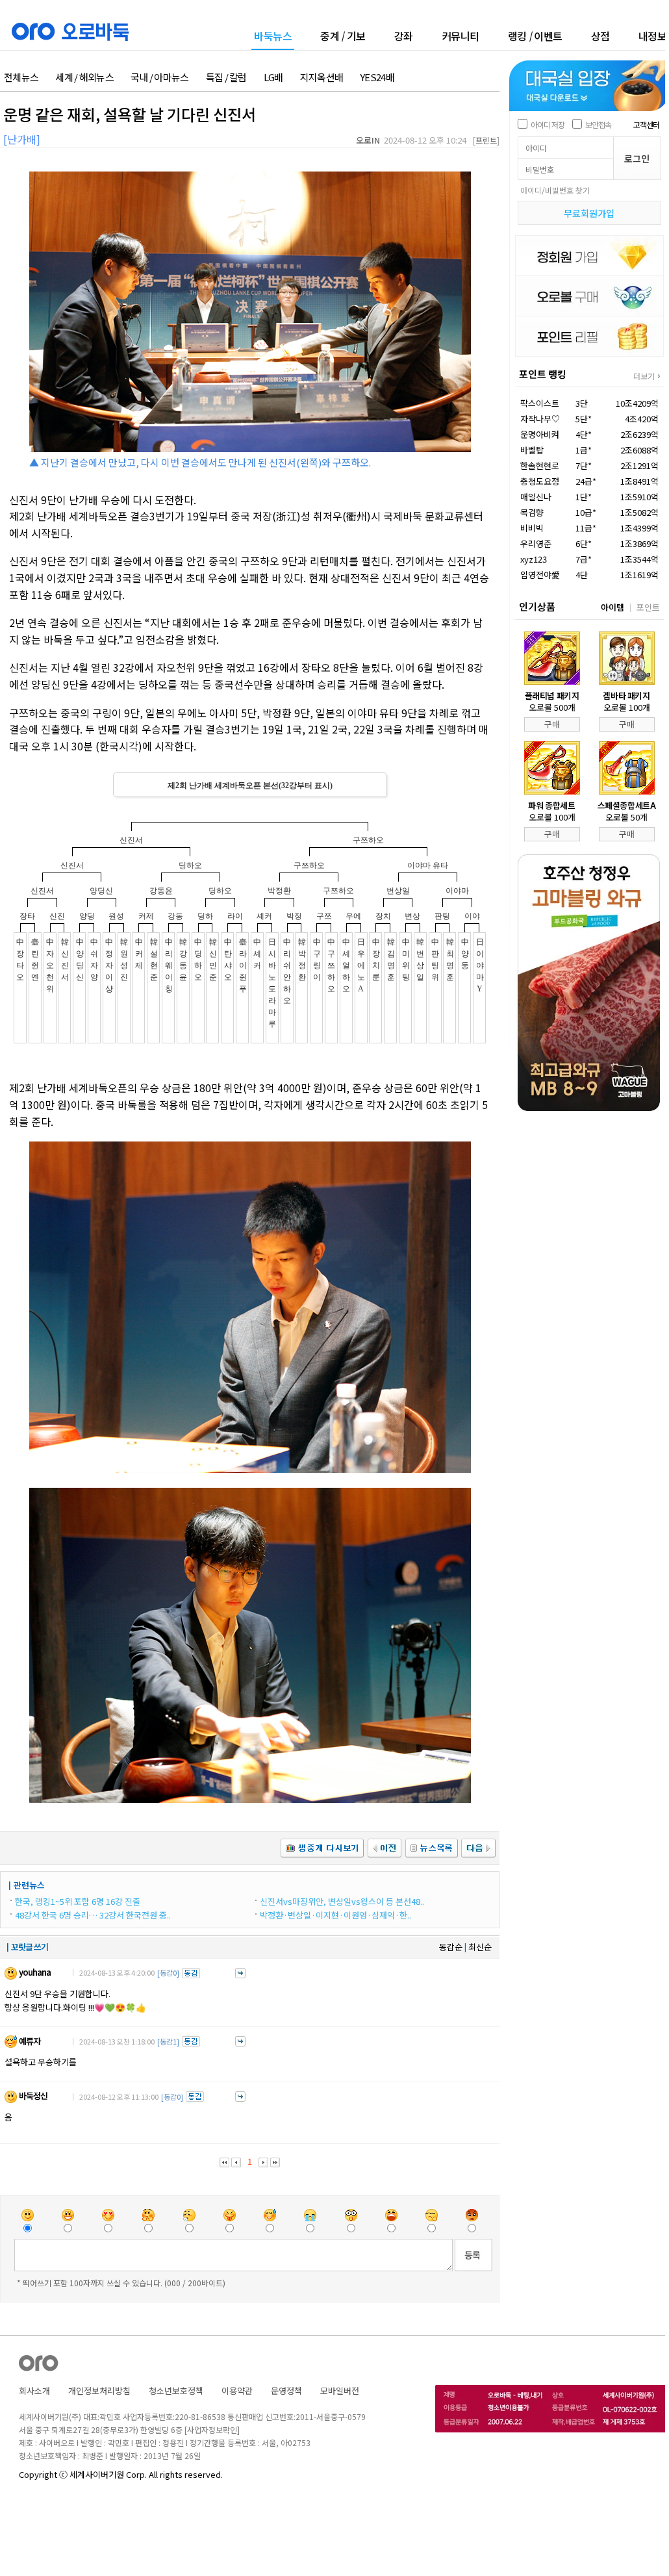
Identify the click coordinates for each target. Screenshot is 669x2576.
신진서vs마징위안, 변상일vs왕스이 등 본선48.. (342, 1901)
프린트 (486, 140)
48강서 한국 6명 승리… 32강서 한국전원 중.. (93, 1915)
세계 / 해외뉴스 (84, 78)
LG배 (273, 78)
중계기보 (343, 36)
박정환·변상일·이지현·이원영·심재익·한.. (335, 1915)
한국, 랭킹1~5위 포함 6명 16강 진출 (78, 1901)
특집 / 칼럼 (226, 78)
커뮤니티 (461, 36)
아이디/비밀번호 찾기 (555, 190)
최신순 (480, 1947)
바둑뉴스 (273, 37)
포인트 (648, 607)
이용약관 (237, 2391)
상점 (600, 36)
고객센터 (646, 124)
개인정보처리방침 (99, 2391)
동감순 (451, 1947)
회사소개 (34, 2391)
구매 (552, 724)
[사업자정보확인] (212, 2429)
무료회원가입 (589, 213)
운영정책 (286, 2391)
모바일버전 (340, 2391)
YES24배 (377, 78)
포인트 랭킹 (543, 374)
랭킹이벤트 (535, 36)
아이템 (612, 607)
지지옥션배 (322, 78)
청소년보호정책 (176, 2391)
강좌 (404, 36)
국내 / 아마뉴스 (160, 78)
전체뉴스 (21, 78)
